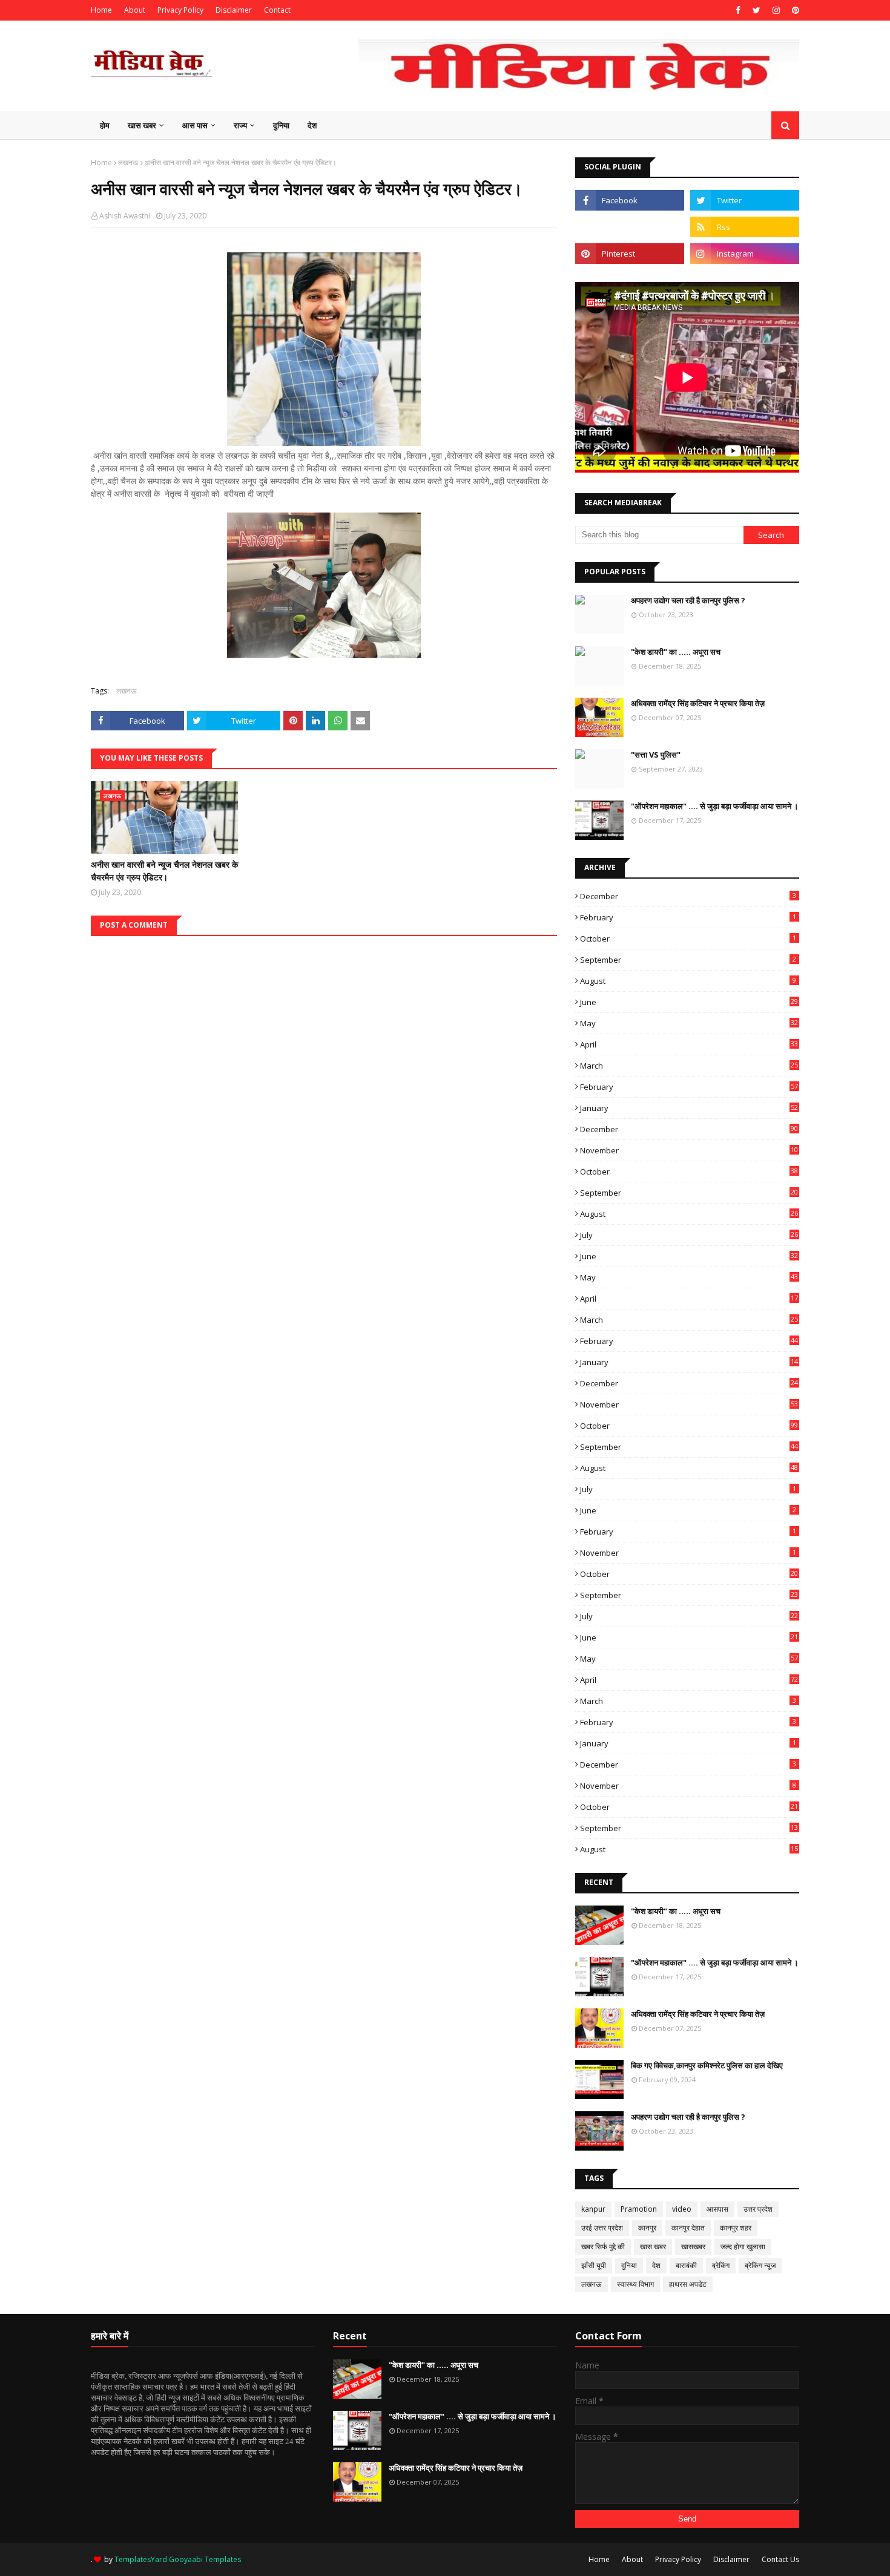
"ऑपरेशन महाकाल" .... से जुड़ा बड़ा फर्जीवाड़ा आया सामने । (715, 806)
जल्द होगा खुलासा (743, 2247)
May (689, 1023)
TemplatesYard (141, 2559)
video (682, 2209)
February (688, 917)
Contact (277, 10)
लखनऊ (128, 162)
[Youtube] (630, 227)
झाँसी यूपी (594, 2265)
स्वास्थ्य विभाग (635, 2284)
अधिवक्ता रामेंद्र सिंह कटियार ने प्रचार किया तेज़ (698, 703)
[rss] (745, 227)
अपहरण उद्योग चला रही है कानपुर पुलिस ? (688, 600)
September (688, 960)
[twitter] (756, 10)
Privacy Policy (180, 10)
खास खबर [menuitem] (142, 125)
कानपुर (647, 2228)
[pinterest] (794, 10)
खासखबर (693, 2247)
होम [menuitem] (105, 125)
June (689, 1002)
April (689, 1044)
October (688, 939)
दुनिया (629, 2265)
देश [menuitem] (312, 125)
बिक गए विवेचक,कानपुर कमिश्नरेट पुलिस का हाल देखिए (707, 2065)
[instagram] (776, 10)
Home (101, 10)
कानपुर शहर (736, 2228)
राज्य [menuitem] (240, 125)
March (689, 1066)
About (135, 10)
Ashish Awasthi (125, 216)
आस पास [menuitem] (195, 125)
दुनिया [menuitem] (281, 125)
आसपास (717, 2209)
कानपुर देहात (688, 2228)
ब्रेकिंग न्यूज (760, 2265)
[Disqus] (324, 1087)
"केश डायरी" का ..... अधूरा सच (676, 652)
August (688, 981)
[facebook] (738, 10)
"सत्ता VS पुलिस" (656, 755)
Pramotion (639, 2209)
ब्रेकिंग (721, 2265)
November (689, 1150)
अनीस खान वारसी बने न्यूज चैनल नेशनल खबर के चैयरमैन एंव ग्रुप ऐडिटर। (164, 871)
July (689, 1235)
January (689, 1108)
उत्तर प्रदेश (758, 2209)
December (688, 896)
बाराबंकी (686, 2265)
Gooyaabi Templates (205, 2559)
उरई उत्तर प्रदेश (602, 2228)
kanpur (593, 2209)
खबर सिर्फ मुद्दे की (603, 2247)
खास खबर (653, 2247)
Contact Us (780, 2559)
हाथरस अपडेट (688, 2284)
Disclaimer (234, 10)
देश (656, 2265)
